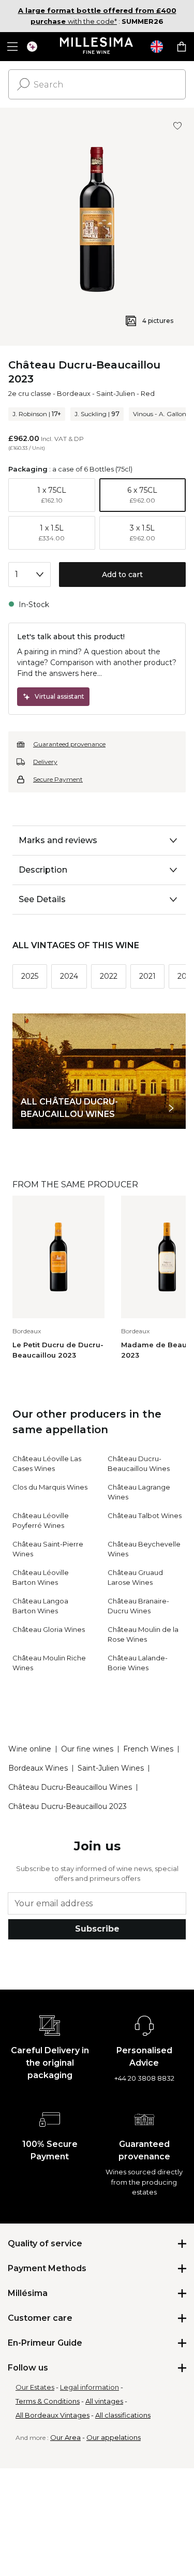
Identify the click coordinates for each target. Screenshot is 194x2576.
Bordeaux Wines (38, 1768)
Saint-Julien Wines (111, 1768)
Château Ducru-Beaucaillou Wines (70, 1787)
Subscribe (97, 1929)
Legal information (89, 2387)
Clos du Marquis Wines (50, 1487)
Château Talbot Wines (145, 1515)
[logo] (97, 47)
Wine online (30, 1749)
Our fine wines (87, 1749)
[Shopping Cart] (182, 47)
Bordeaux (74, 393)
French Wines (148, 1749)
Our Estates (35, 2387)
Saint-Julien (116, 393)
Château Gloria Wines (49, 1629)
